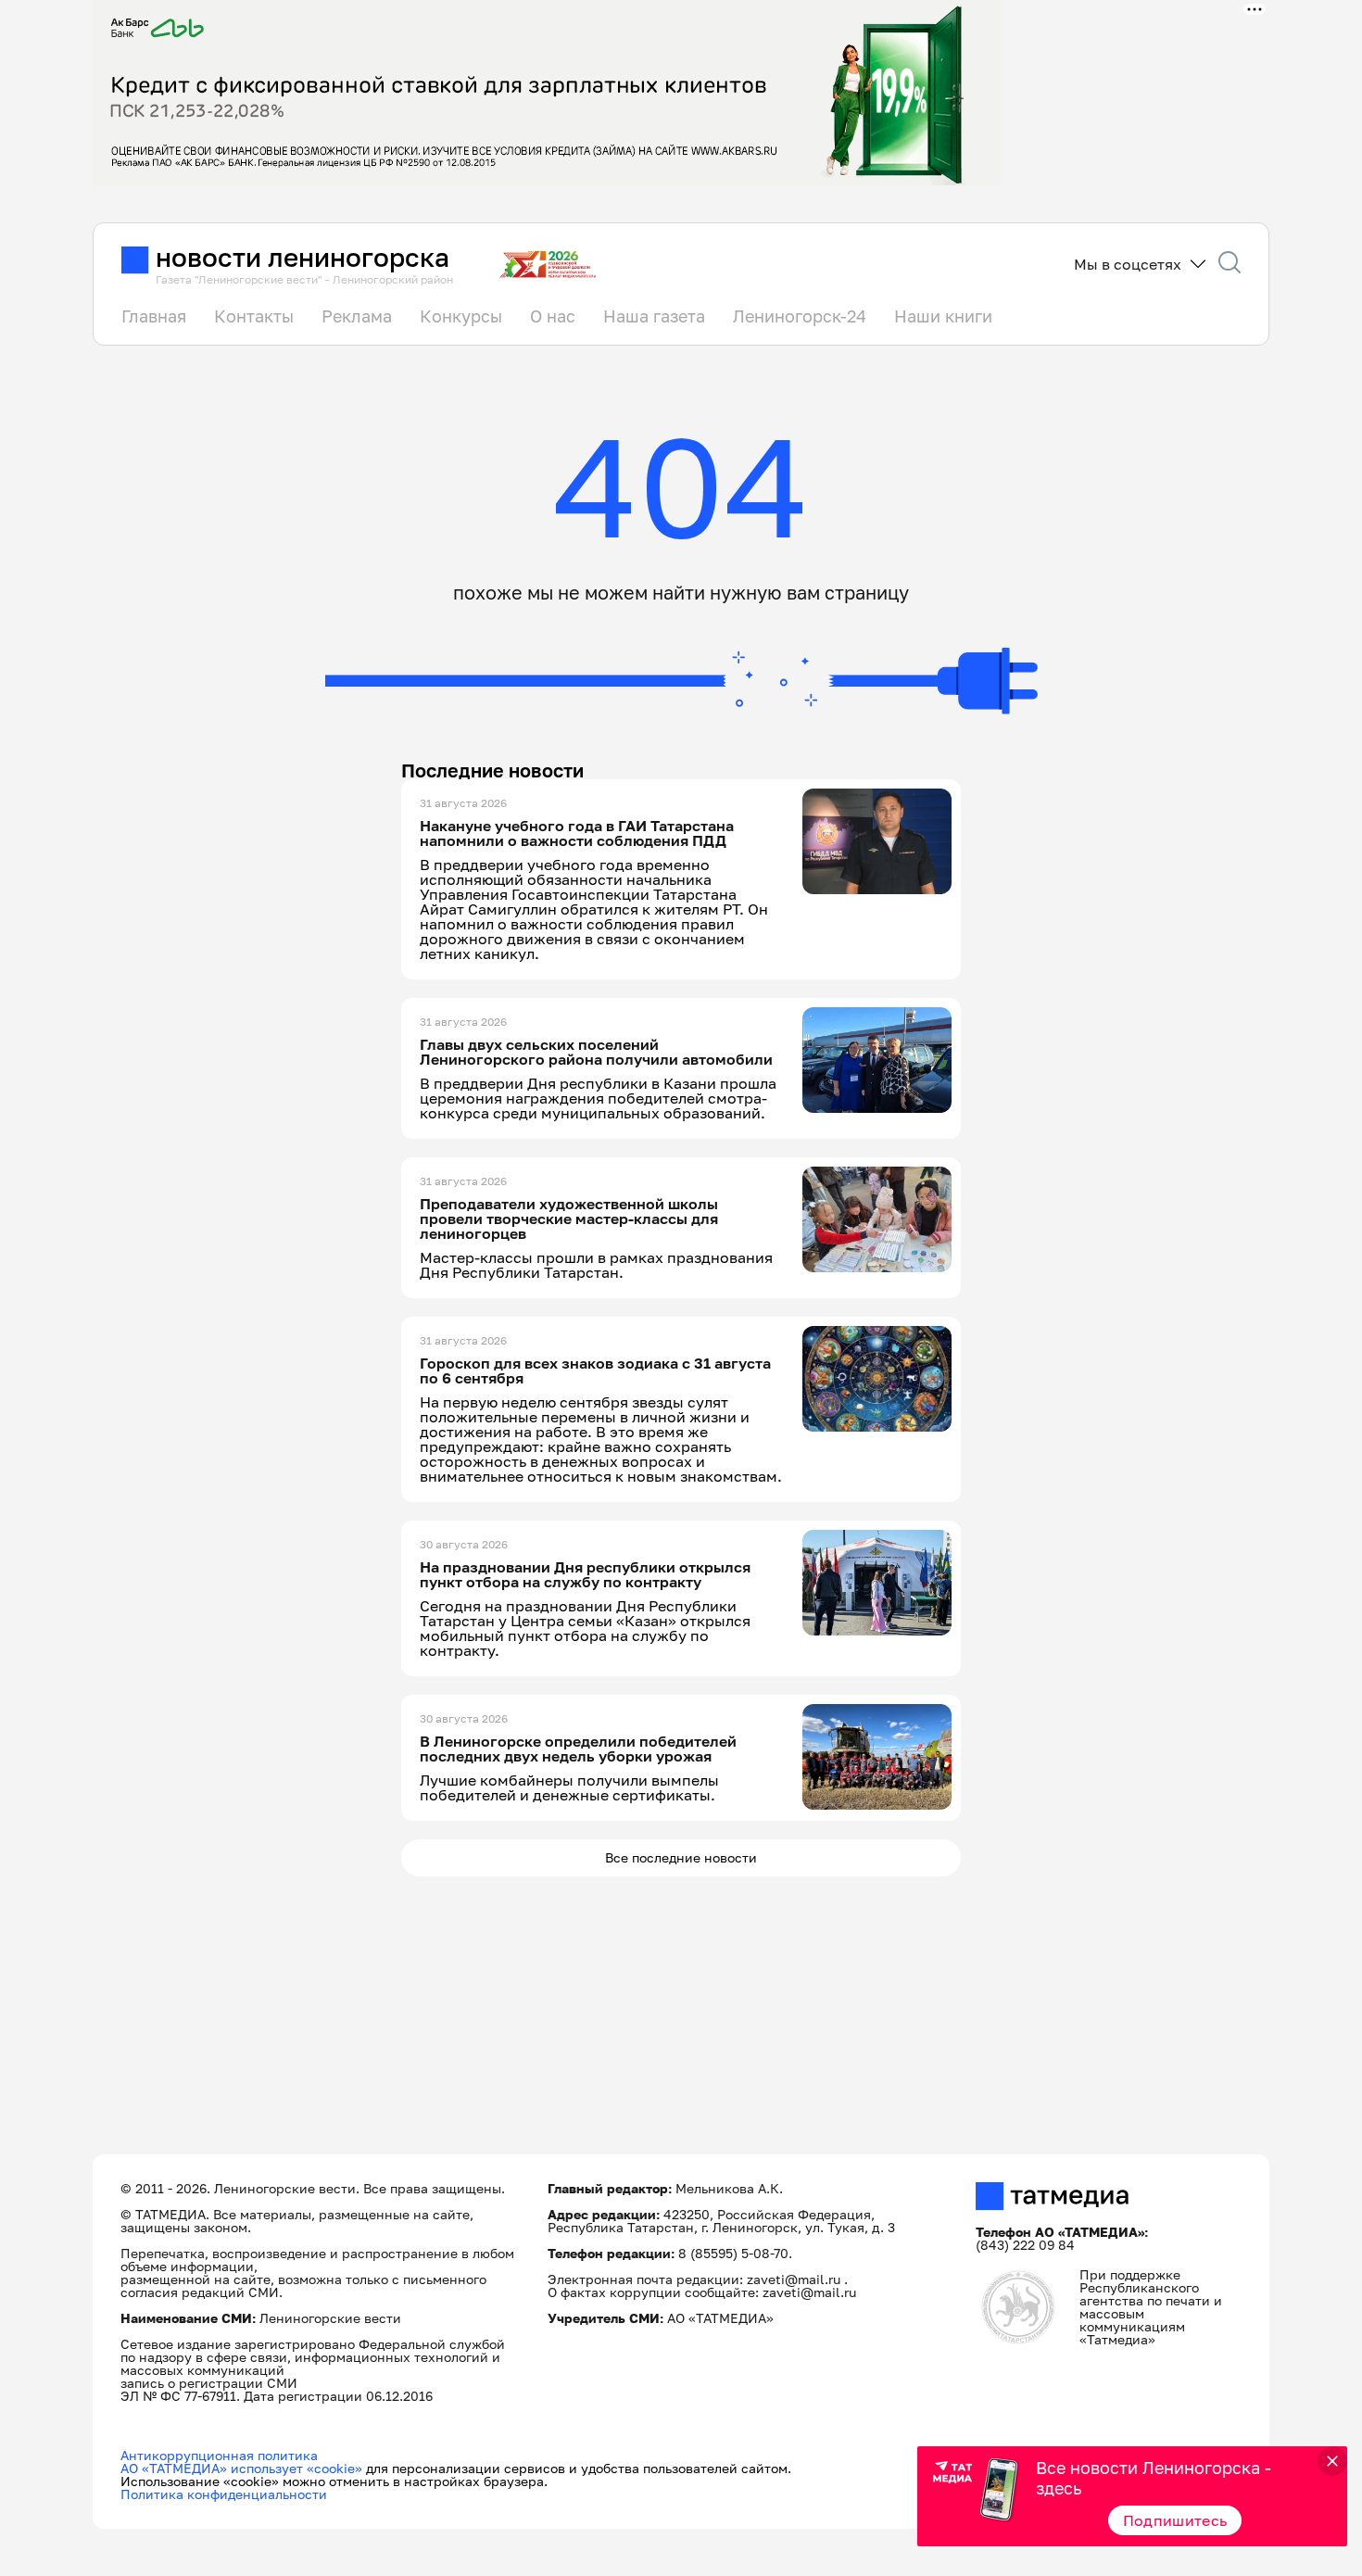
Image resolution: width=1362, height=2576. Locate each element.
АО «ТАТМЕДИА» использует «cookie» (241, 2468)
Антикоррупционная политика (219, 2455)
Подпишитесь (1175, 2520)
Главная (154, 316)
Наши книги (943, 316)
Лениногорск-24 (800, 316)
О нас (553, 316)
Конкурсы (461, 316)
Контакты (254, 316)
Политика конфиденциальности (224, 2494)
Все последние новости (681, 1857)
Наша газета (654, 316)
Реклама (357, 316)
